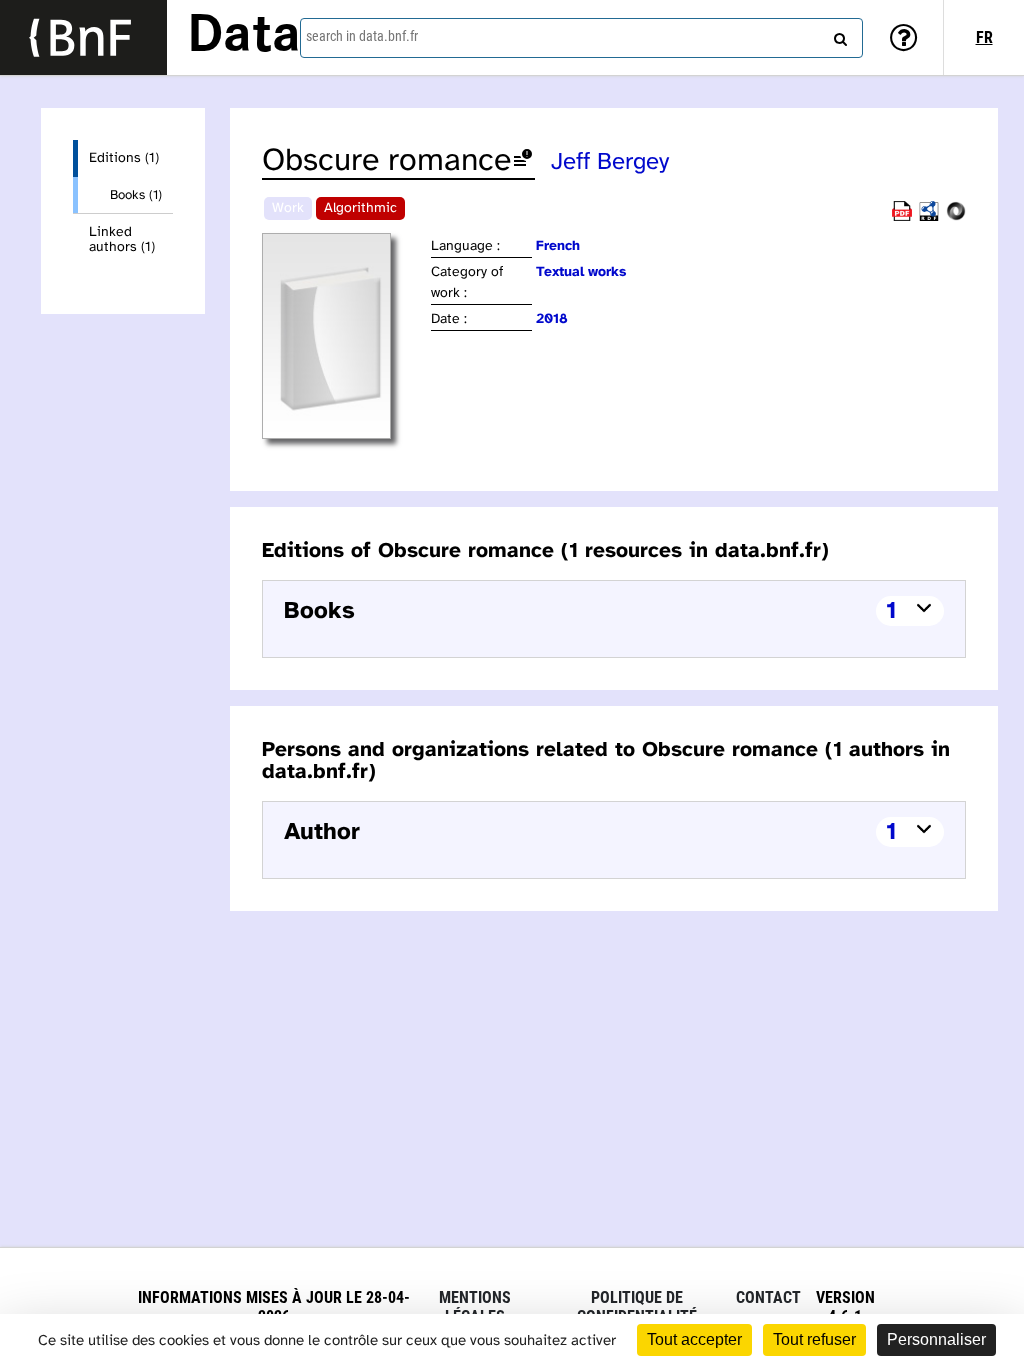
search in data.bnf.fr (362, 36)
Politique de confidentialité (637, 1307)
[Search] (838, 35)
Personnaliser (936, 1339)
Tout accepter (694, 1339)
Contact (768, 1297)
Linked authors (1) (122, 240)
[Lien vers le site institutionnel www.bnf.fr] (83, 37)
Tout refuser (814, 1339)
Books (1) (136, 195)
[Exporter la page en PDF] (902, 217)
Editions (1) (124, 158)
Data (244, 37)
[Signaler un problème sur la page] (523, 161)
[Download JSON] (956, 217)
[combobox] (581, 38)
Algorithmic (360, 208)
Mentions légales (475, 1307)
